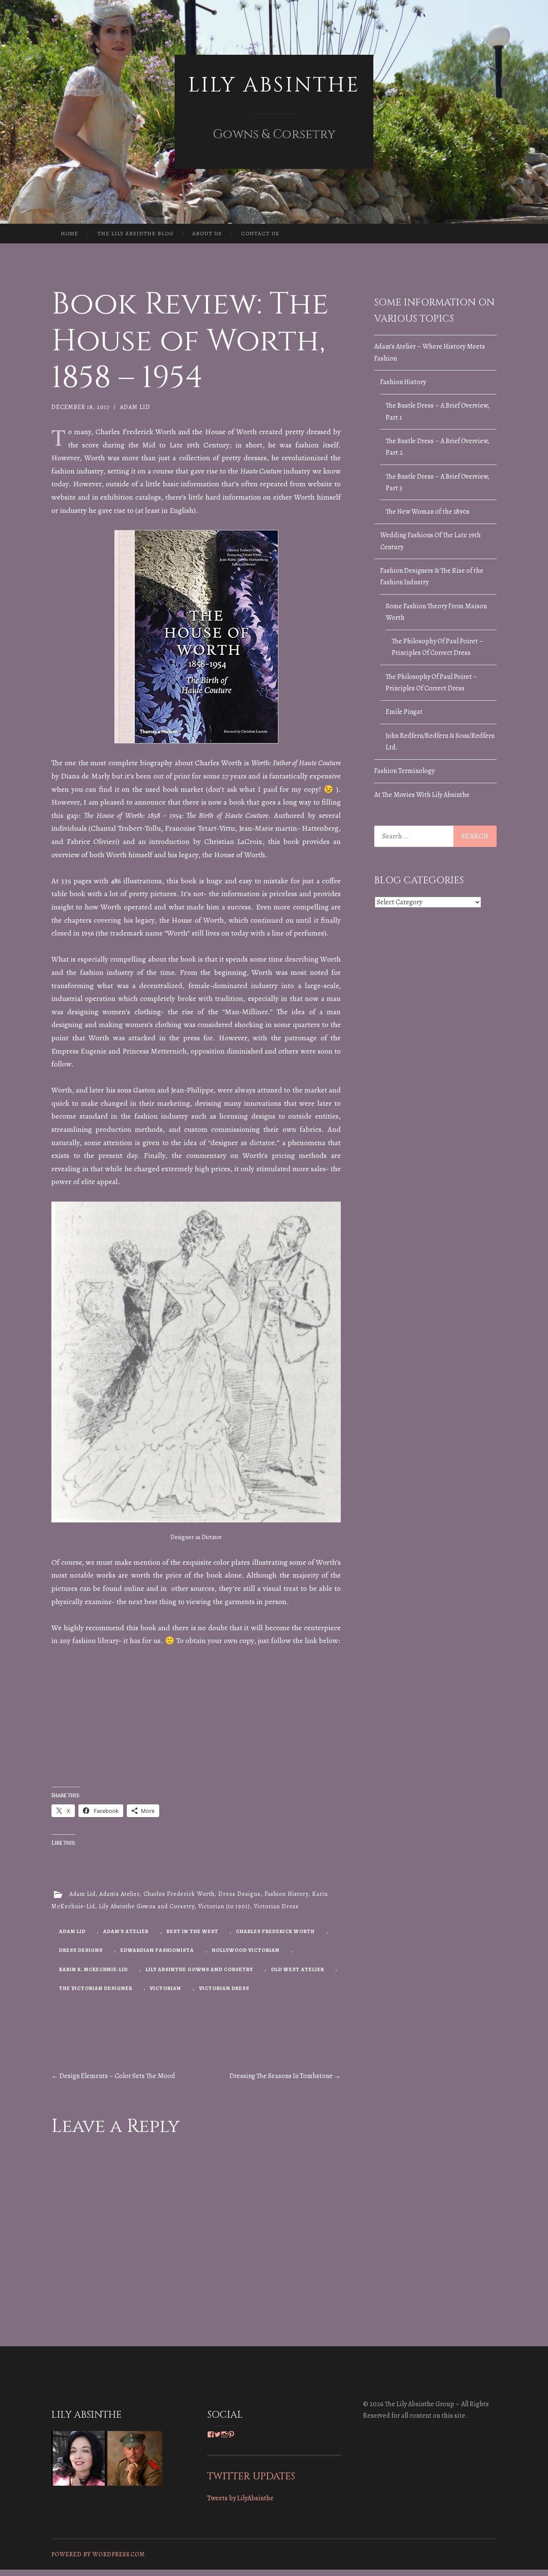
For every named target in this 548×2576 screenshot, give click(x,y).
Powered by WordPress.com (98, 2554)
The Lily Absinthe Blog (135, 233)
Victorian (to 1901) (224, 1906)
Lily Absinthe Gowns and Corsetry (147, 1906)
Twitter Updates (251, 2476)
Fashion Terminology (404, 771)
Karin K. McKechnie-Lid (94, 1969)
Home (70, 233)
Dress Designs (240, 1894)
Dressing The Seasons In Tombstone (285, 2076)
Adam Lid (135, 407)
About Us (207, 233)
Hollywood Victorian (246, 1950)
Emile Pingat (404, 712)
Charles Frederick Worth (179, 1894)
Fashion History (286, 1894)
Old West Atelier (298, 1969)
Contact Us (260, 233)
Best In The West (192, 1931)
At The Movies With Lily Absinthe (422, 795)
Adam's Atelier (119, 1894)
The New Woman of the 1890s (428, 512)
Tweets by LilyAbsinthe (240, 2498)
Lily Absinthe (274, 85)
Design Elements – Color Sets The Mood (113, 2076)
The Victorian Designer (96, 1988)
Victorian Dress (276, 1906)
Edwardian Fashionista (157, 1950)
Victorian (165, 1988)
